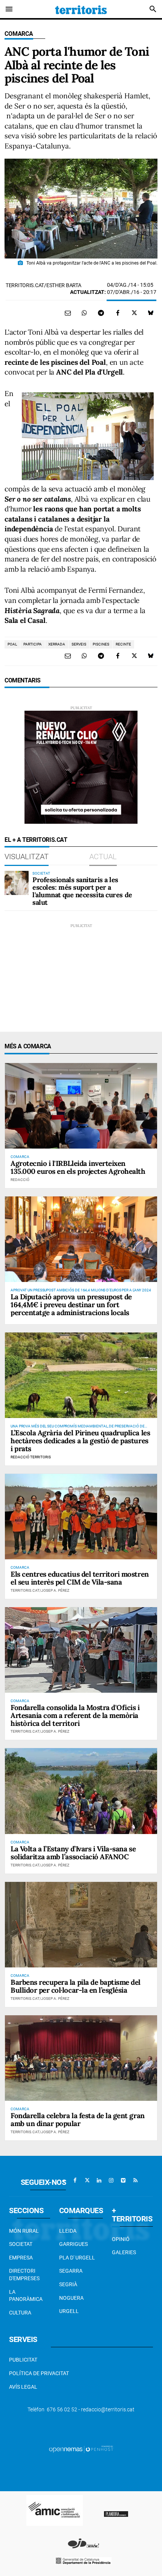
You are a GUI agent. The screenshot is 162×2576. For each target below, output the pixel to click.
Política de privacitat (39, 2373)
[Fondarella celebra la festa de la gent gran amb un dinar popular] (81, 2058)
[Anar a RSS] (135, 2180)
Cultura (20, 2313)
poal (12, 644)
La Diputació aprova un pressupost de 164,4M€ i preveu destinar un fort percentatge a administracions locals (71, 1305)
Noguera (71, 2298)
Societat (21, 2244)
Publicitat (23, 2360)
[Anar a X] (87, 2180)
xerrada (57, 644)
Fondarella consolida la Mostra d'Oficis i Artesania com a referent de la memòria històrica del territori (75, 1715)
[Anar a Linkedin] (99, 2180)
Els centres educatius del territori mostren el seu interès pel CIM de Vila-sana (80, 1578)
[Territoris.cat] (81, 9)
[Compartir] (84, 313)
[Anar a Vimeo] (123, 2180)
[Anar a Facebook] (75, 2180)
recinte (123, 644)
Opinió (121, 2239)
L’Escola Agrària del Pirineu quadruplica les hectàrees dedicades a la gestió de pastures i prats (80, 1441)
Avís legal (23, 2387)
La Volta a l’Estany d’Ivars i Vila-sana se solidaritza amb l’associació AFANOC (73, 1853)
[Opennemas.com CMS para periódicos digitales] (81, 2449)
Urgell (69, 2311)
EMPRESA (21, 2258)
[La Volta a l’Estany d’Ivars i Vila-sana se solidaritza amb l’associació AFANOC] (81, 1791)
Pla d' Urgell (77, 2258)
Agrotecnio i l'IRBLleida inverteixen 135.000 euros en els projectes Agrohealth (78, 1167)
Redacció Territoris (31, 1457)
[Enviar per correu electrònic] (68, 313)
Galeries (124, 2252)
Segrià (68, 2284)
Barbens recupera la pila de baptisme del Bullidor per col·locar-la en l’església (76, 1986)
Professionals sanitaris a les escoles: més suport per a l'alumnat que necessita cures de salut (82, 891)
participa (33, 644)
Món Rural (24, 2231)
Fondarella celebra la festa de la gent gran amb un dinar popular (78, 2119)
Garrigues (73, 2244)
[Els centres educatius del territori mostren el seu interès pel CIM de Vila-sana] (81, 1517)
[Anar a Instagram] (111, 2180)
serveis (79, 644)
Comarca (19, 34)
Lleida (68, 2231)
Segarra (71, 2271)
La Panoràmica (26, 2296)
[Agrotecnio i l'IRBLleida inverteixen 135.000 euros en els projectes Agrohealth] (81, 1106)
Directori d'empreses (24, 2275)
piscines (101, 644)
